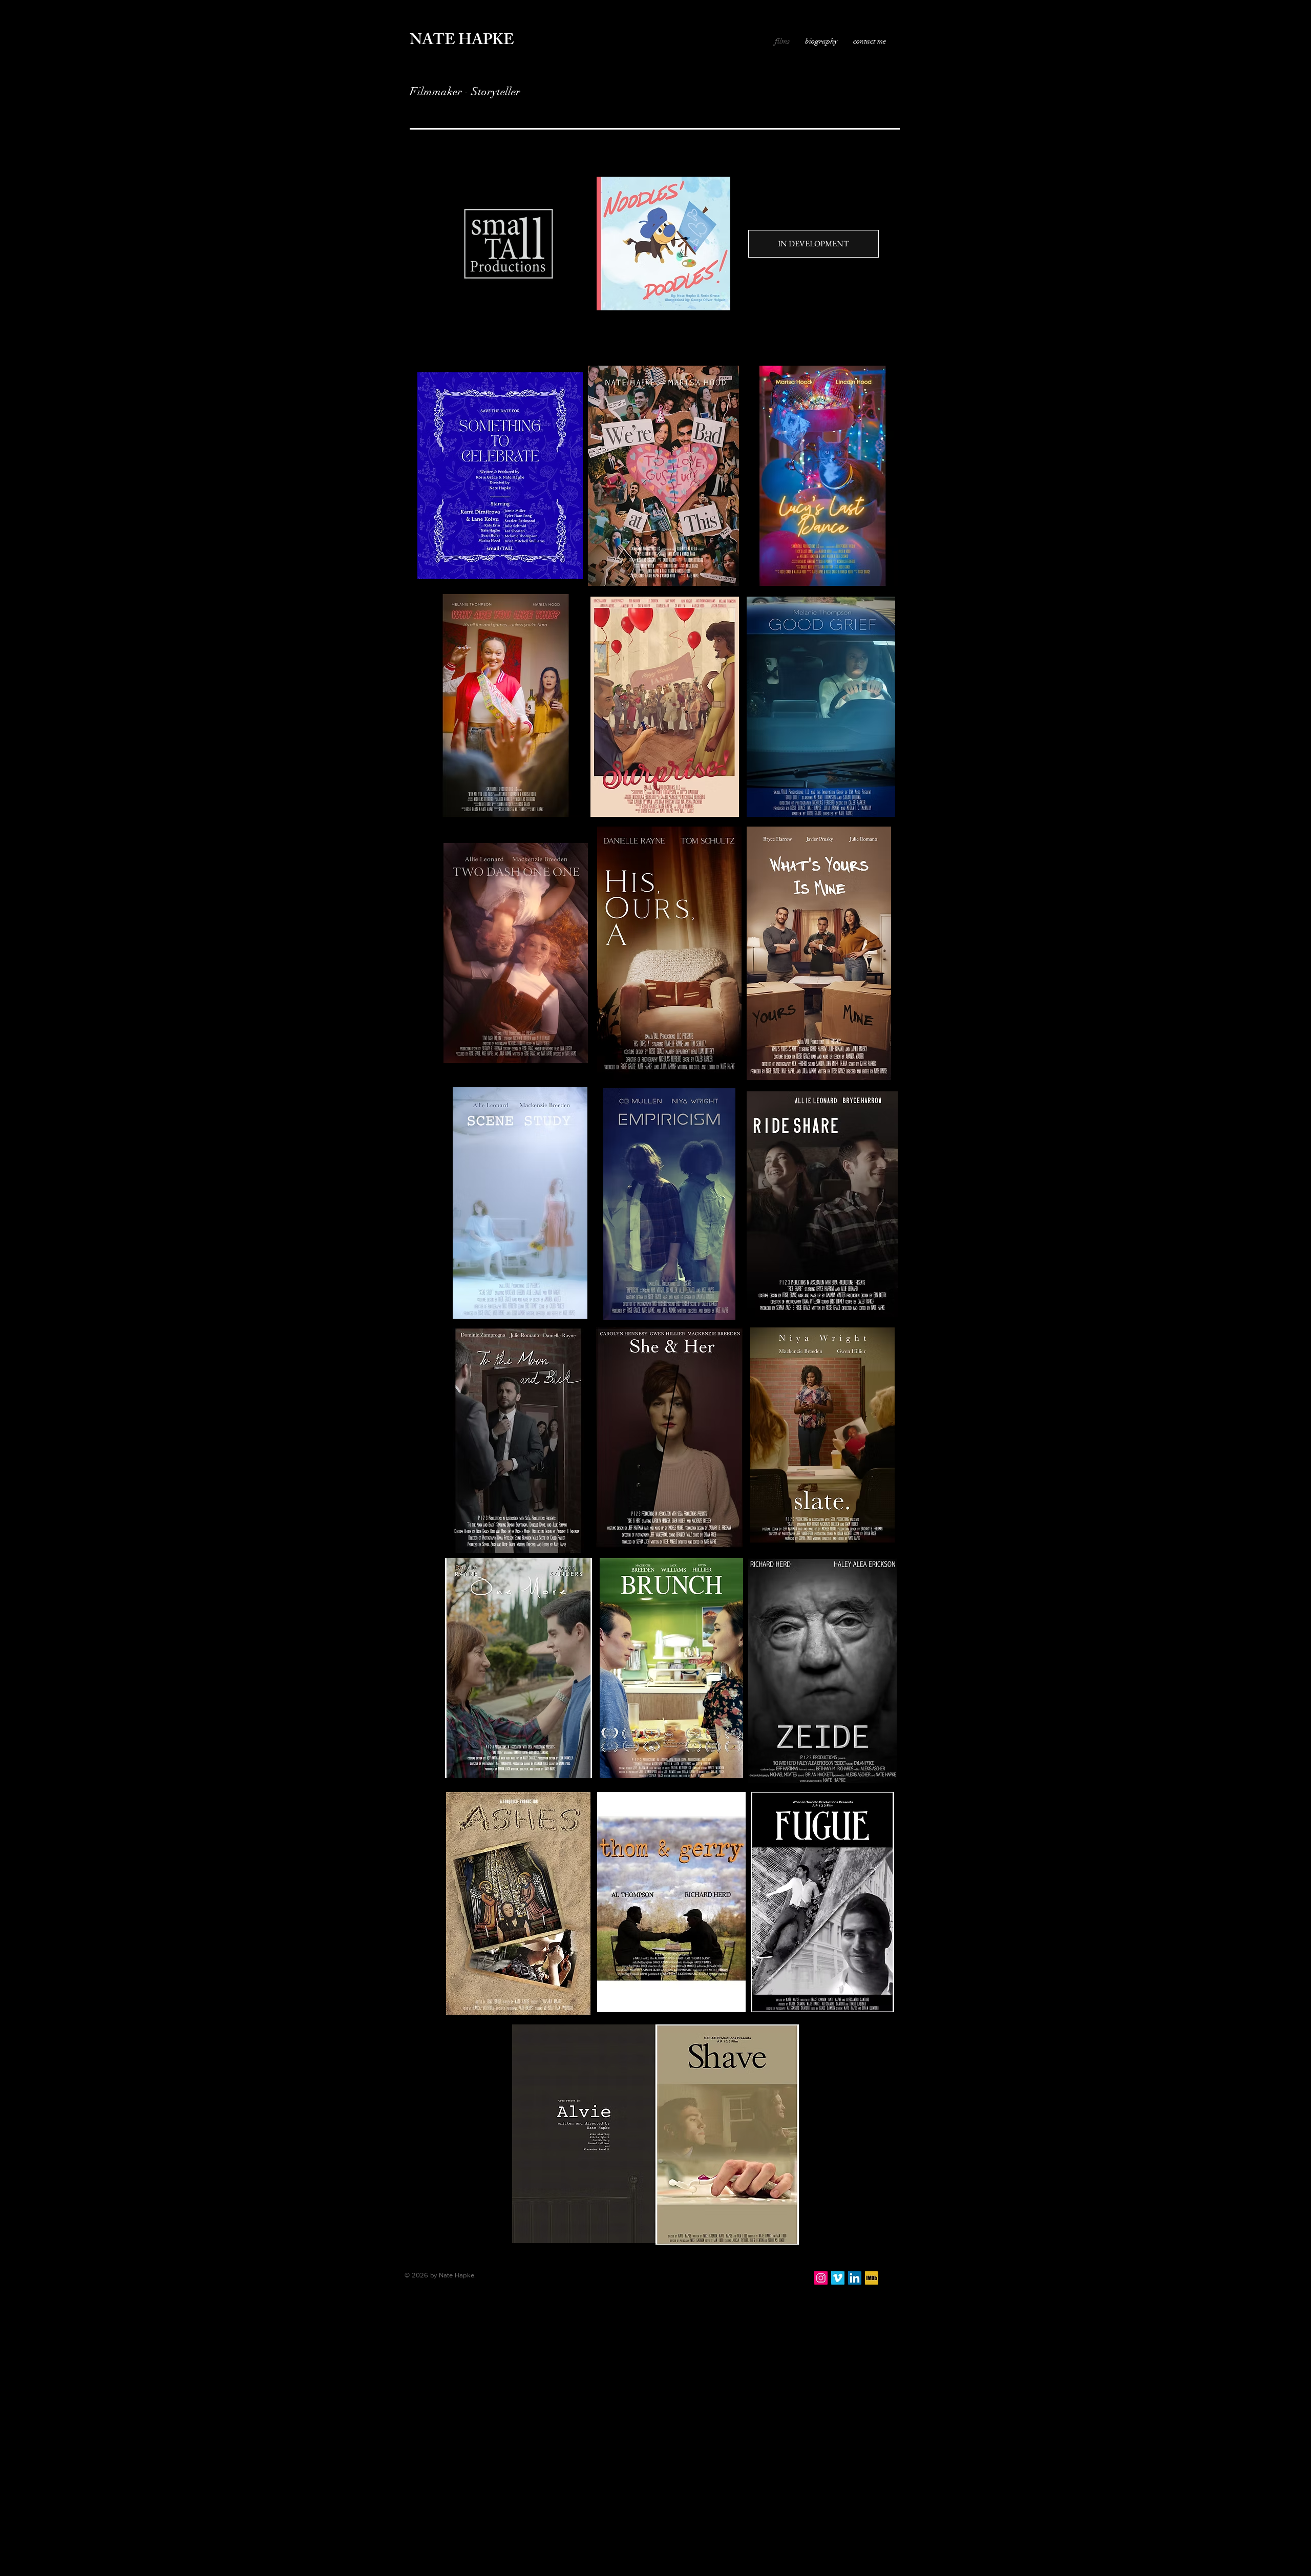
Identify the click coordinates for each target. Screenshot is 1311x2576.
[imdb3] (872, 2278)
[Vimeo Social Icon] (838, 2278)
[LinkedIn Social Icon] (855, 2278)
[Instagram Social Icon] (821, 2278)
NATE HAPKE (462, 41)
